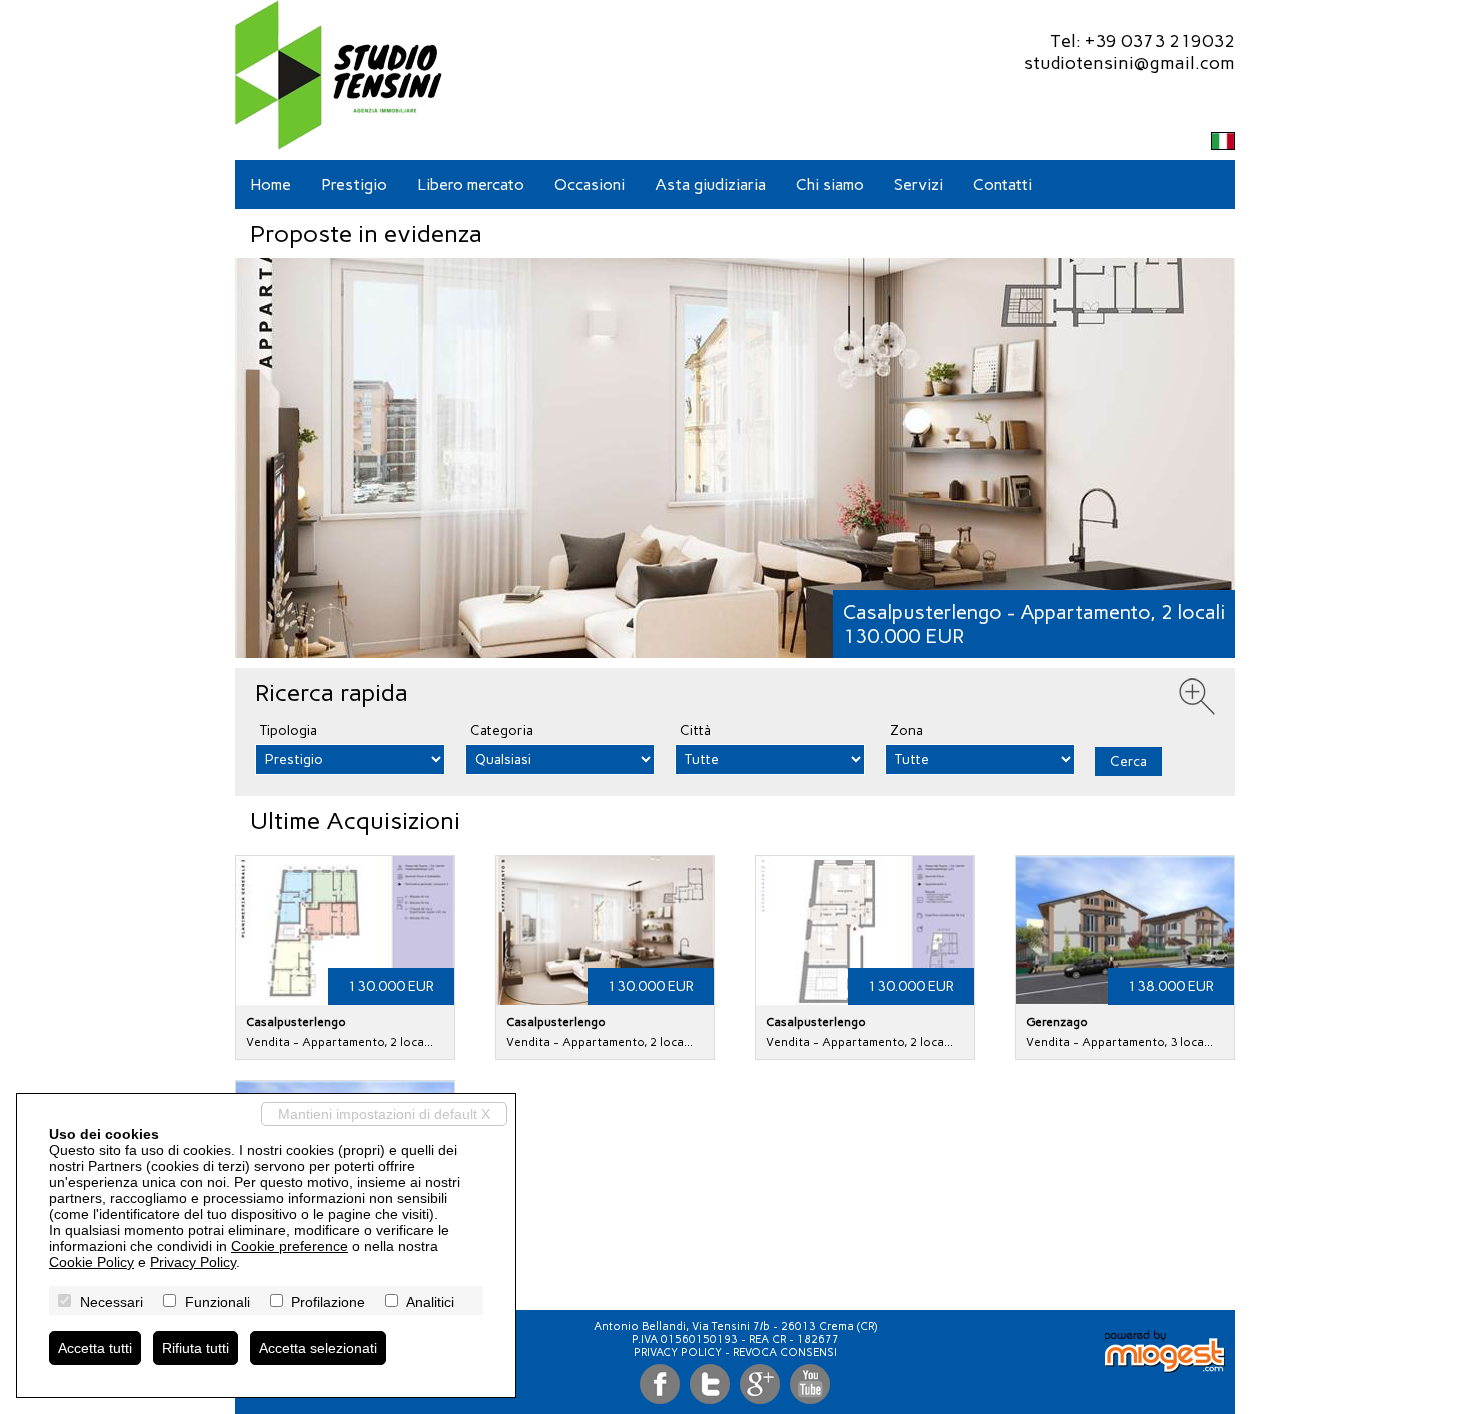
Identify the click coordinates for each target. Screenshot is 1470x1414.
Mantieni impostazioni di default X (384, 1114)
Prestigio (354, 184)
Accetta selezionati (318, 1348)
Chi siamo (830, 184)
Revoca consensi (785, 1352)
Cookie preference (289, 1246)
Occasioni (589, 184)
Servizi (918, 184)
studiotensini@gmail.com (1129, 63)
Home (270, 184)
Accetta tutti (95, 1348)
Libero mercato (470, 184)
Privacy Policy (678, 1352)
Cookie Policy (91, 1262)
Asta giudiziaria (710, 184)
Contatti (1002, 184)
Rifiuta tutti (195, 1348)
